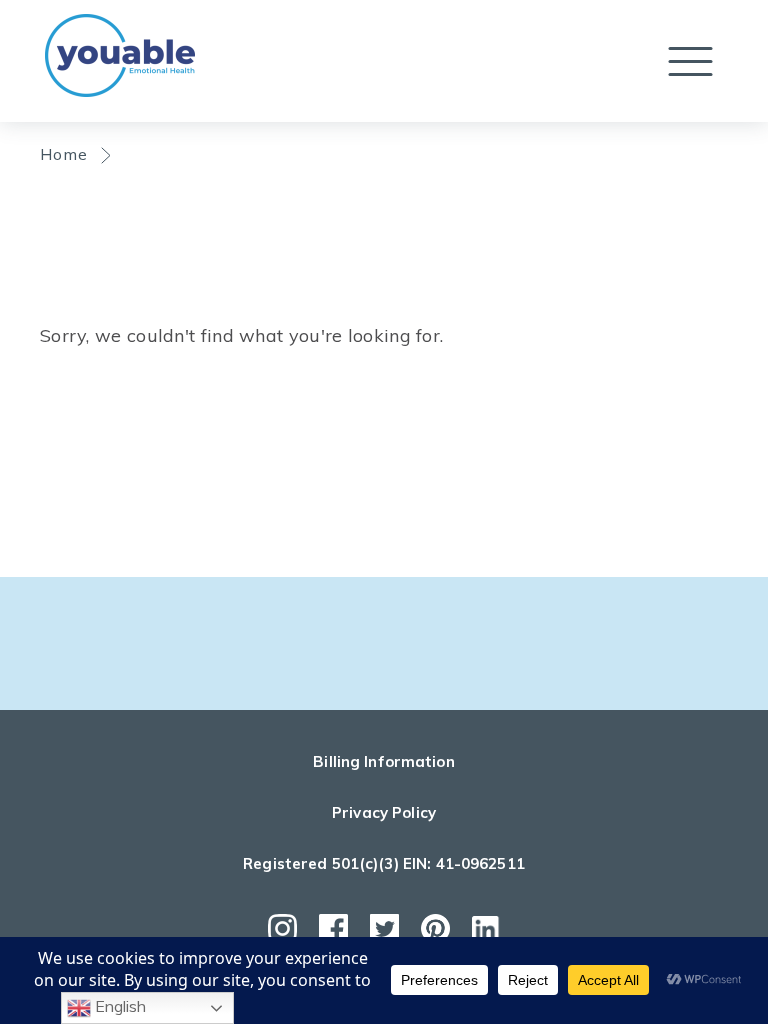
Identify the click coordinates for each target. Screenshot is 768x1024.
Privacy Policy (384, 812)
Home (64, 154)
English (118, 1006)
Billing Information (383, 761)
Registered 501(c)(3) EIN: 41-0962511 (384, 863)
